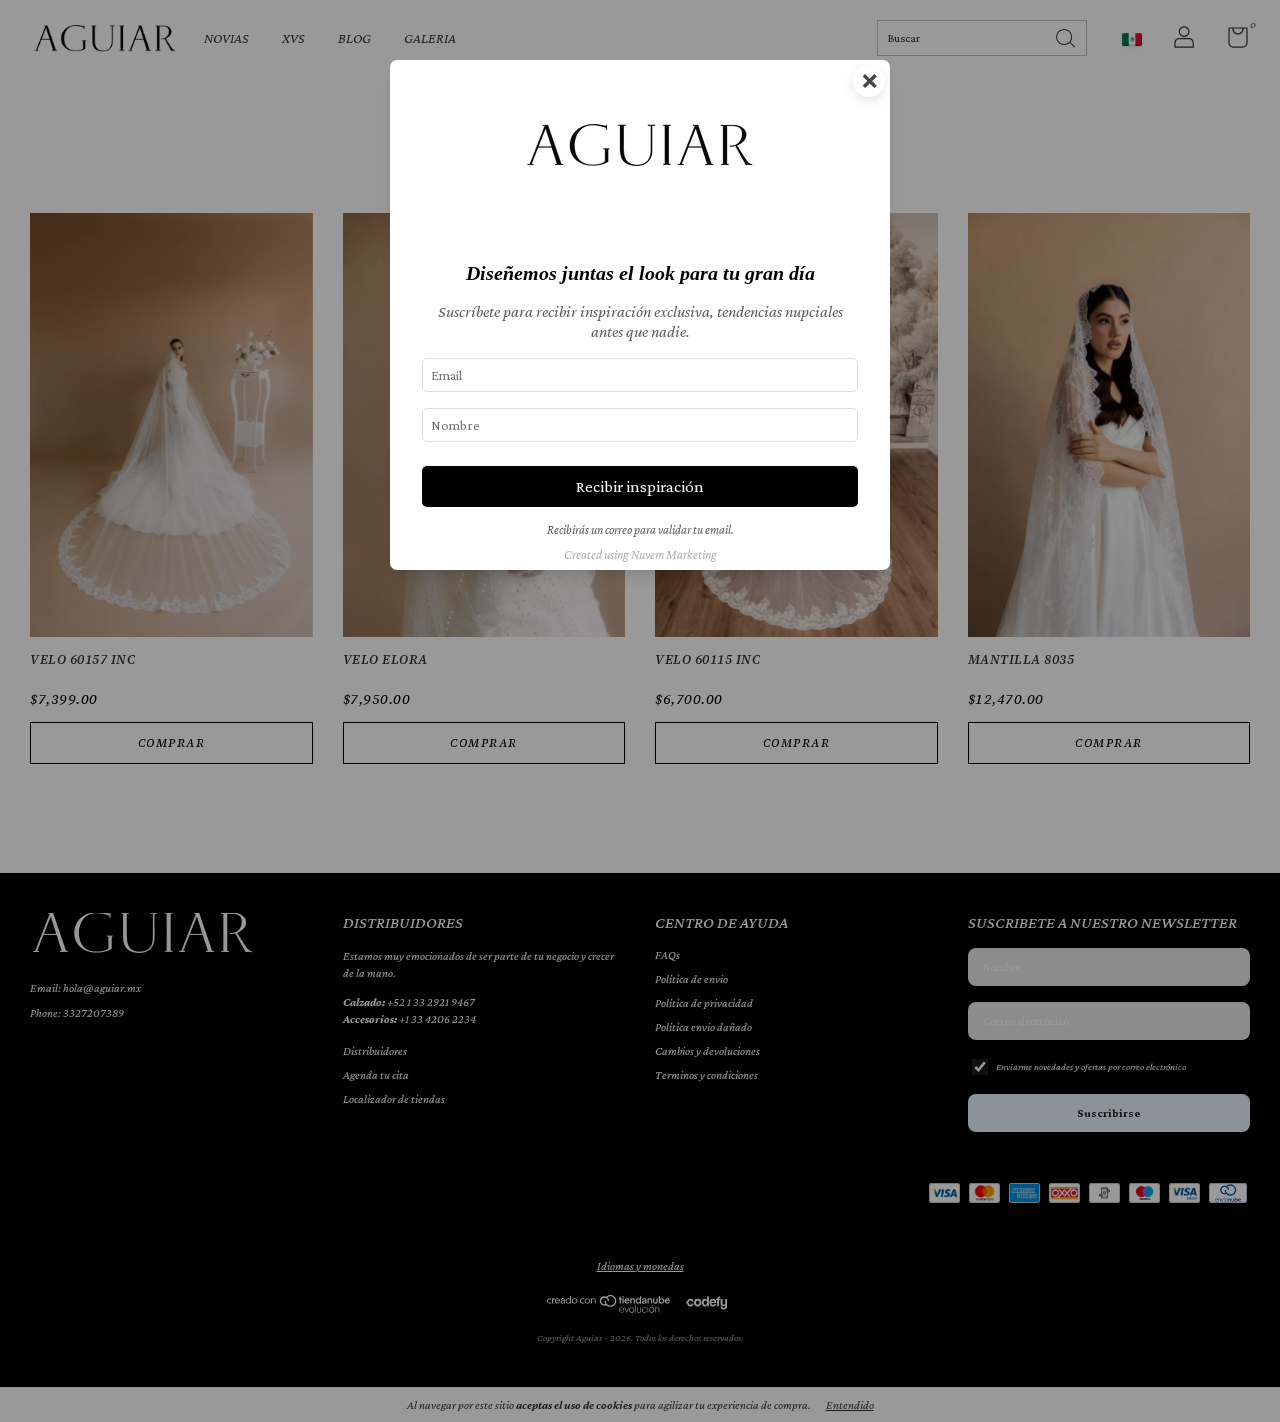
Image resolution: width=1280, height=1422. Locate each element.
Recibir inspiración (640, 486)
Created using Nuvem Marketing (640, 555)
